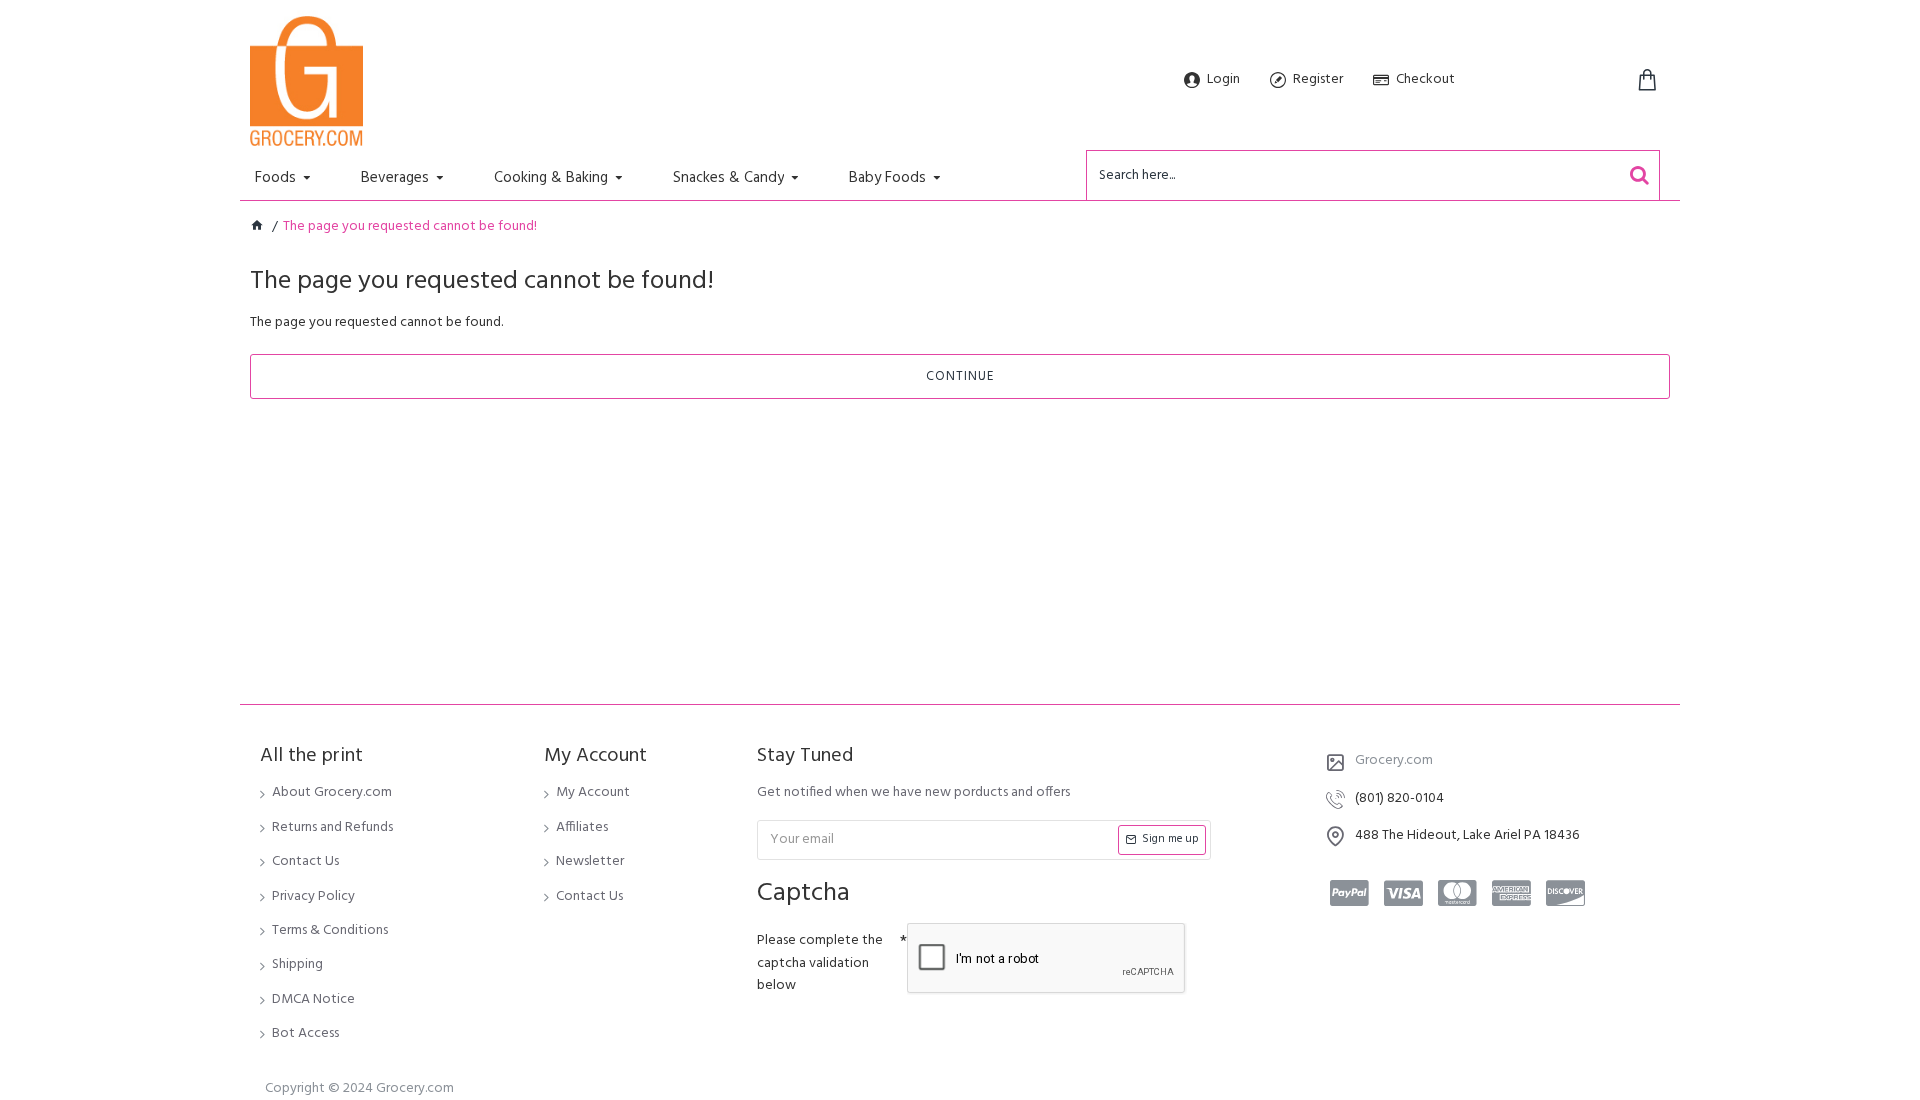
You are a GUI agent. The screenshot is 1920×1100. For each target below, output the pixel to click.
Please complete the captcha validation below (820, 963)
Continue (960, 376)
